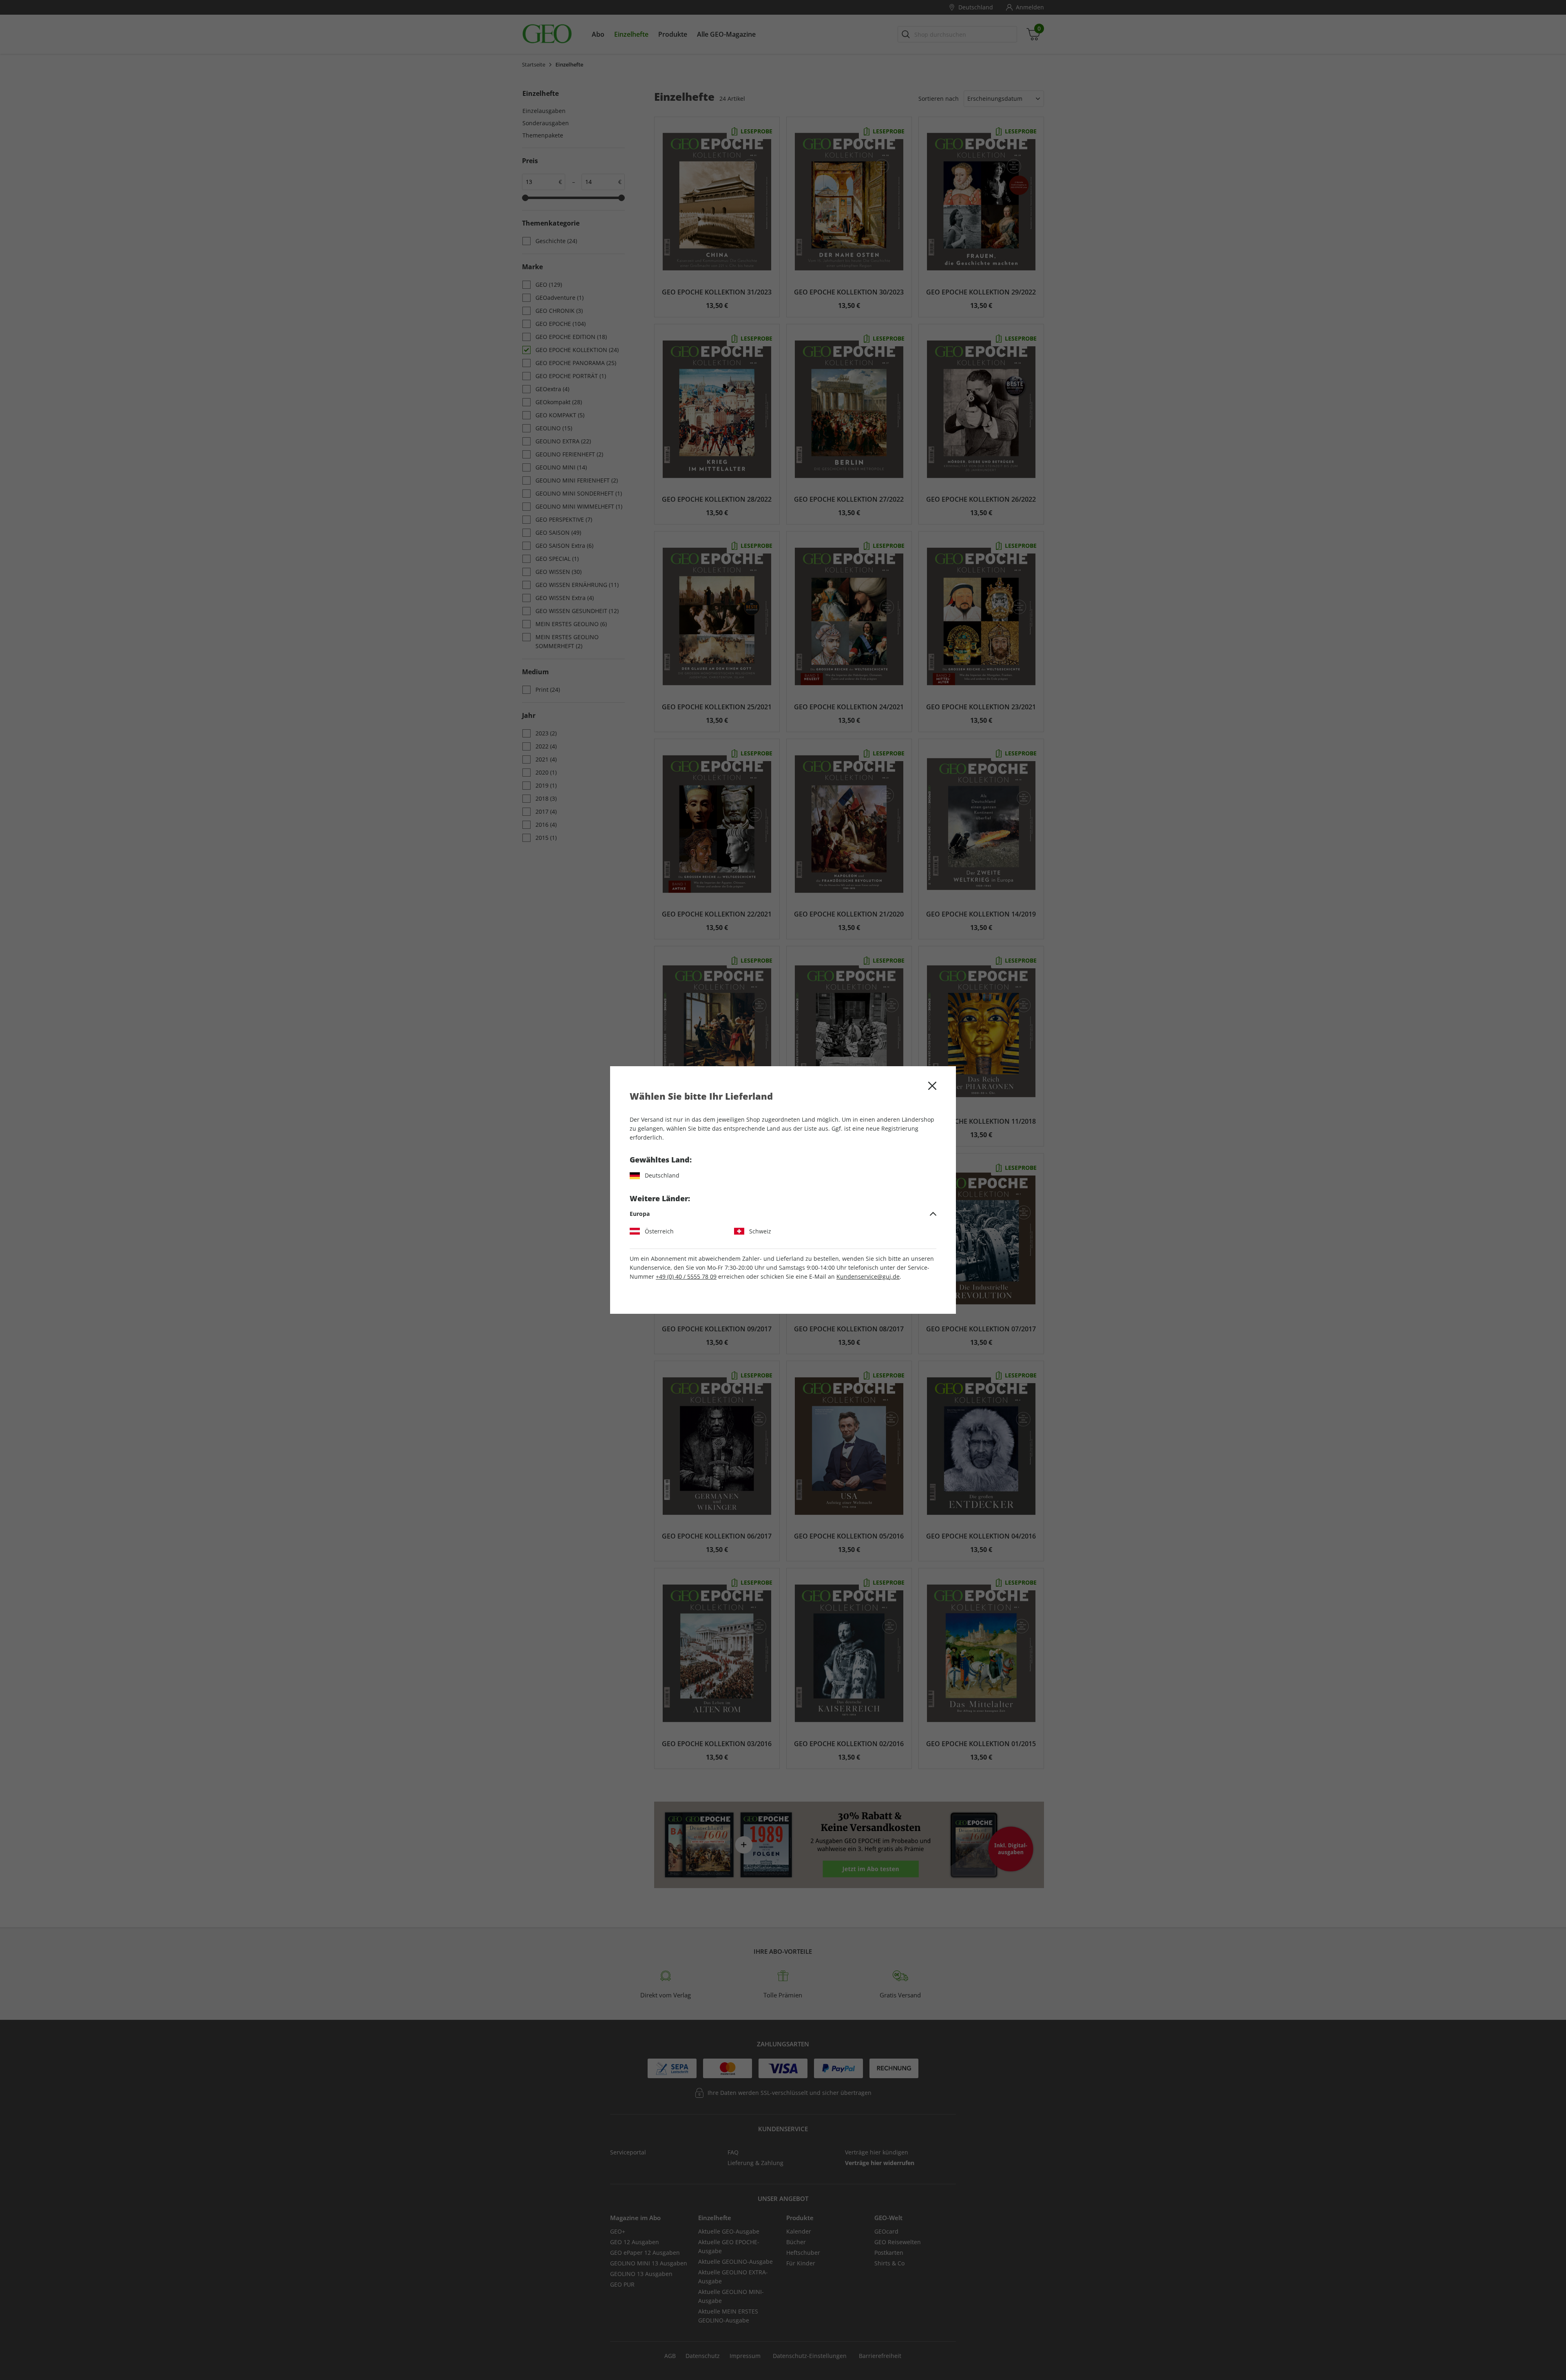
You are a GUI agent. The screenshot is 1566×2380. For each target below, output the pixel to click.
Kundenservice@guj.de (868, 1276)
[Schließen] (932, 1086)
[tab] (783, 1214)
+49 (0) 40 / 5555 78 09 (686, 1276)
